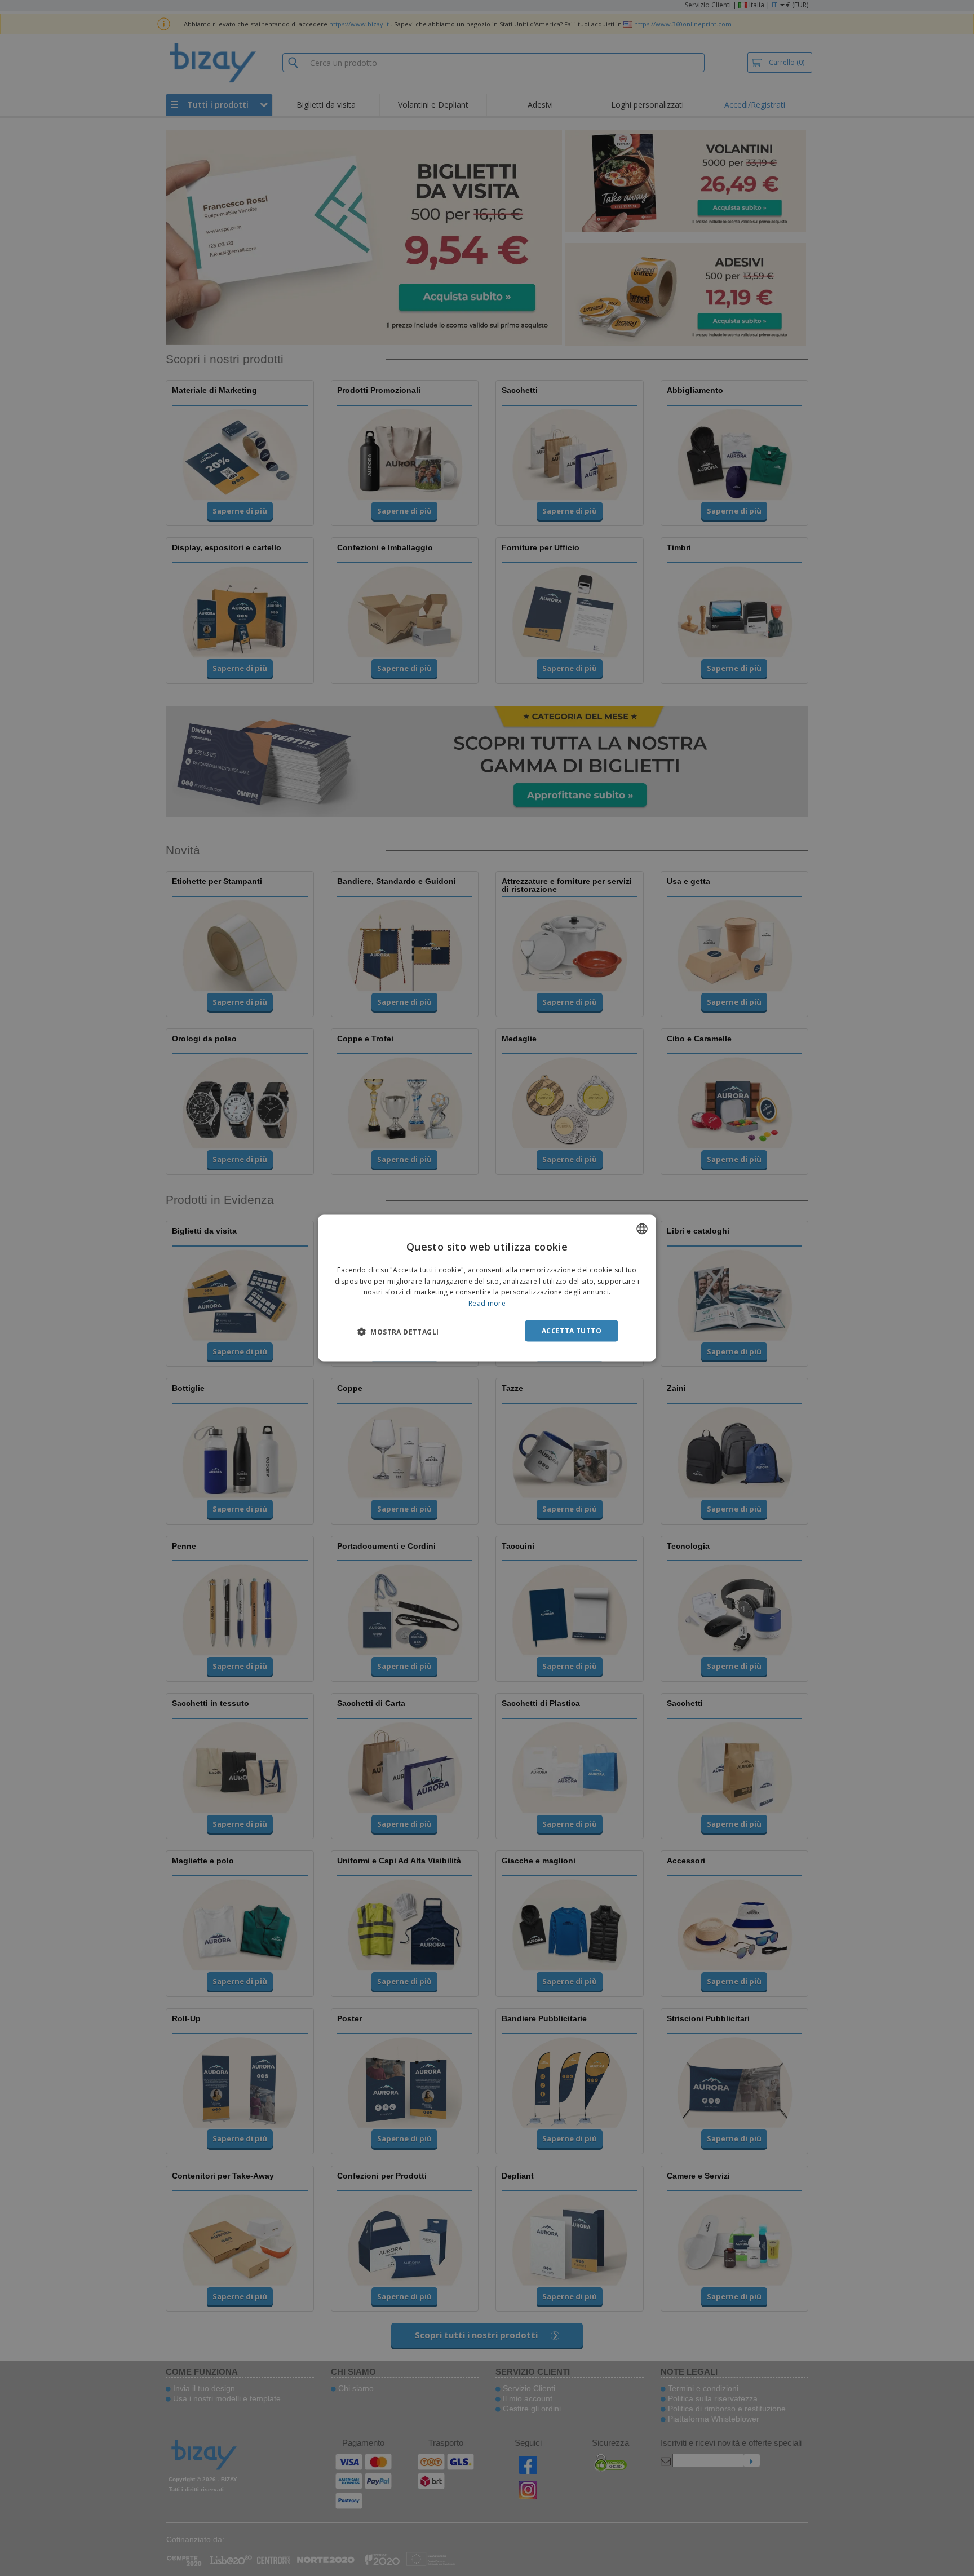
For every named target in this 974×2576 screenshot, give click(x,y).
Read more (487, 1303)
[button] (398, 1332)
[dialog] (487, 1288)
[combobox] (642, 1229)
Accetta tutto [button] (572, 1331)
